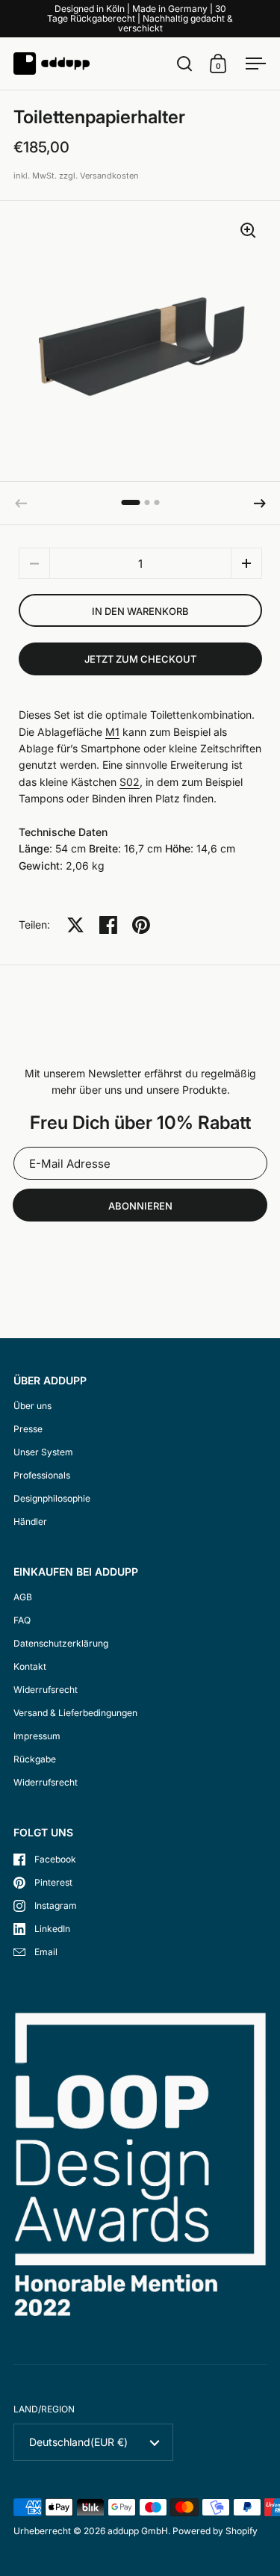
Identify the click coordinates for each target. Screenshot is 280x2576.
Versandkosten (109, 176)
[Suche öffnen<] (185, 63)
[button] (260, 504)
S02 (130, 782)
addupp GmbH (138, 2531)
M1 (112, 732)
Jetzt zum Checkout (140, 659)
